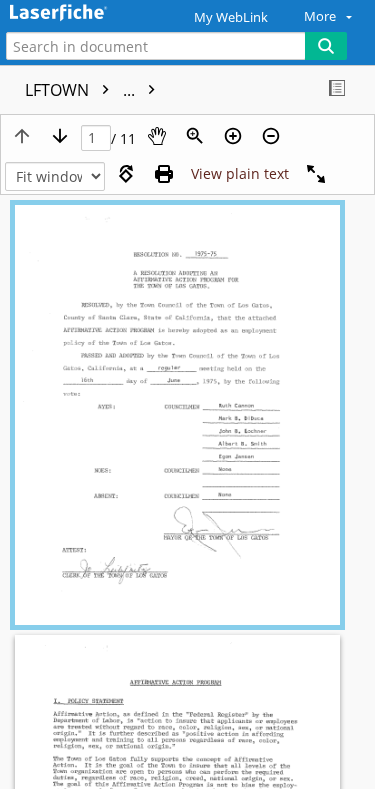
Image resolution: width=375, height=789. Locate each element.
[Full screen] (316, 174)
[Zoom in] (233, 136)
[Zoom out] (271, 136)
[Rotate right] (126, 174)
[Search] (326, 46)
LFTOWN (82, 90)
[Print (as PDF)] (164, 174)
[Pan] (157, 136)
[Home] (85, 13)
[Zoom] (195, 136)
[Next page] (60, 136)
